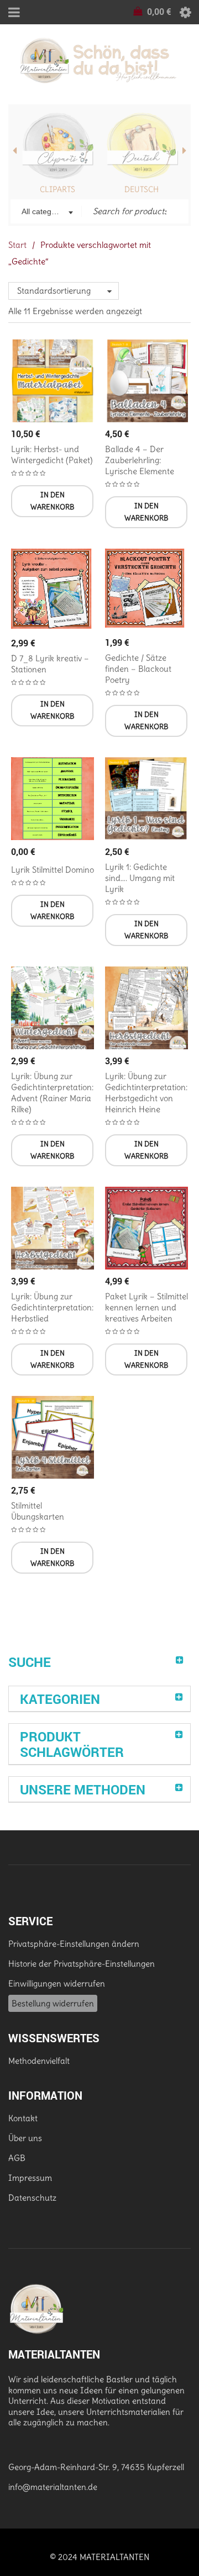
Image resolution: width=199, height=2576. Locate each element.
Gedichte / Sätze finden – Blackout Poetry (138, 669)
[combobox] (46, 213)
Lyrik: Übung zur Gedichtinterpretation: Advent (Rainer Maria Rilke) (52, 1093)
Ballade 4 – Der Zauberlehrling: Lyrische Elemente (140, 460)
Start (17, 245)
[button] (52, 501)
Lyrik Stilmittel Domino (53, 870)
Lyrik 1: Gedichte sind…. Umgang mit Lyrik (140, 878)
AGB (17, 2158)
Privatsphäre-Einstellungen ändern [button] (74, 1944)
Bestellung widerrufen (53, 2003)
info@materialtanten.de (53, 2487)
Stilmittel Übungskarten (38, 1511)
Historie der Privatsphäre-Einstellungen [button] (82, 1964)
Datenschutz (32, 2198)
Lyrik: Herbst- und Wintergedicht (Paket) (52, 455)
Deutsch (142, 189)
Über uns (25, 2138)
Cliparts (57, 189)
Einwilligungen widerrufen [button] (57, 1983)
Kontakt (23, 2118)
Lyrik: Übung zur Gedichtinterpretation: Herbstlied (52, 1307)
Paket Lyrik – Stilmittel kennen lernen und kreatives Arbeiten (146, 1307)
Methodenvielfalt (39, 2061)
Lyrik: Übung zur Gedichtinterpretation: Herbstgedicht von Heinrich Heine (146, 1093)
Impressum (30, 2178)
